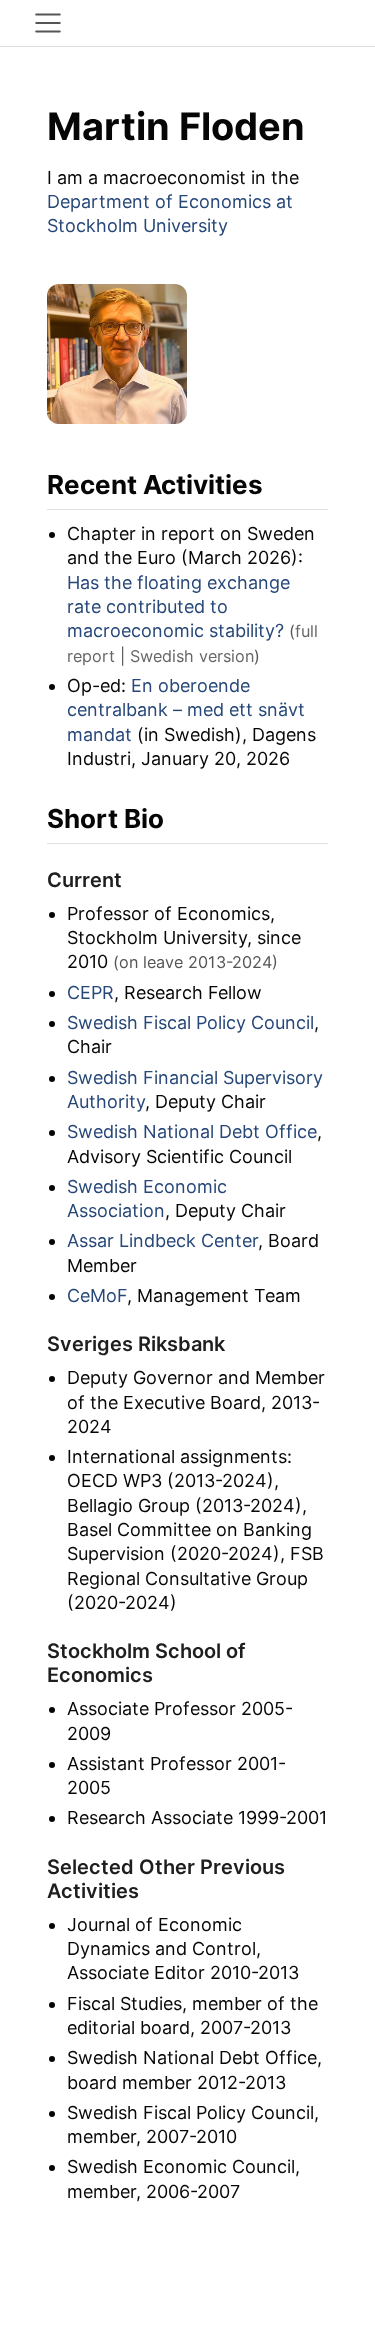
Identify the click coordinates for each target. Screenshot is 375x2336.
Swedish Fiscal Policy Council (190, 1022)
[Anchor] (281, 483)
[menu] (48, 23)
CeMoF (97, 1295)
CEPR (90, 992)
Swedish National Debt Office (192, 1131)
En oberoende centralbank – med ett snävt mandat (186, 710)
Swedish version (192, 656)
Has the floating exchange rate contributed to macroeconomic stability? (178, 607)
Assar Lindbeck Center (162, 1240)
